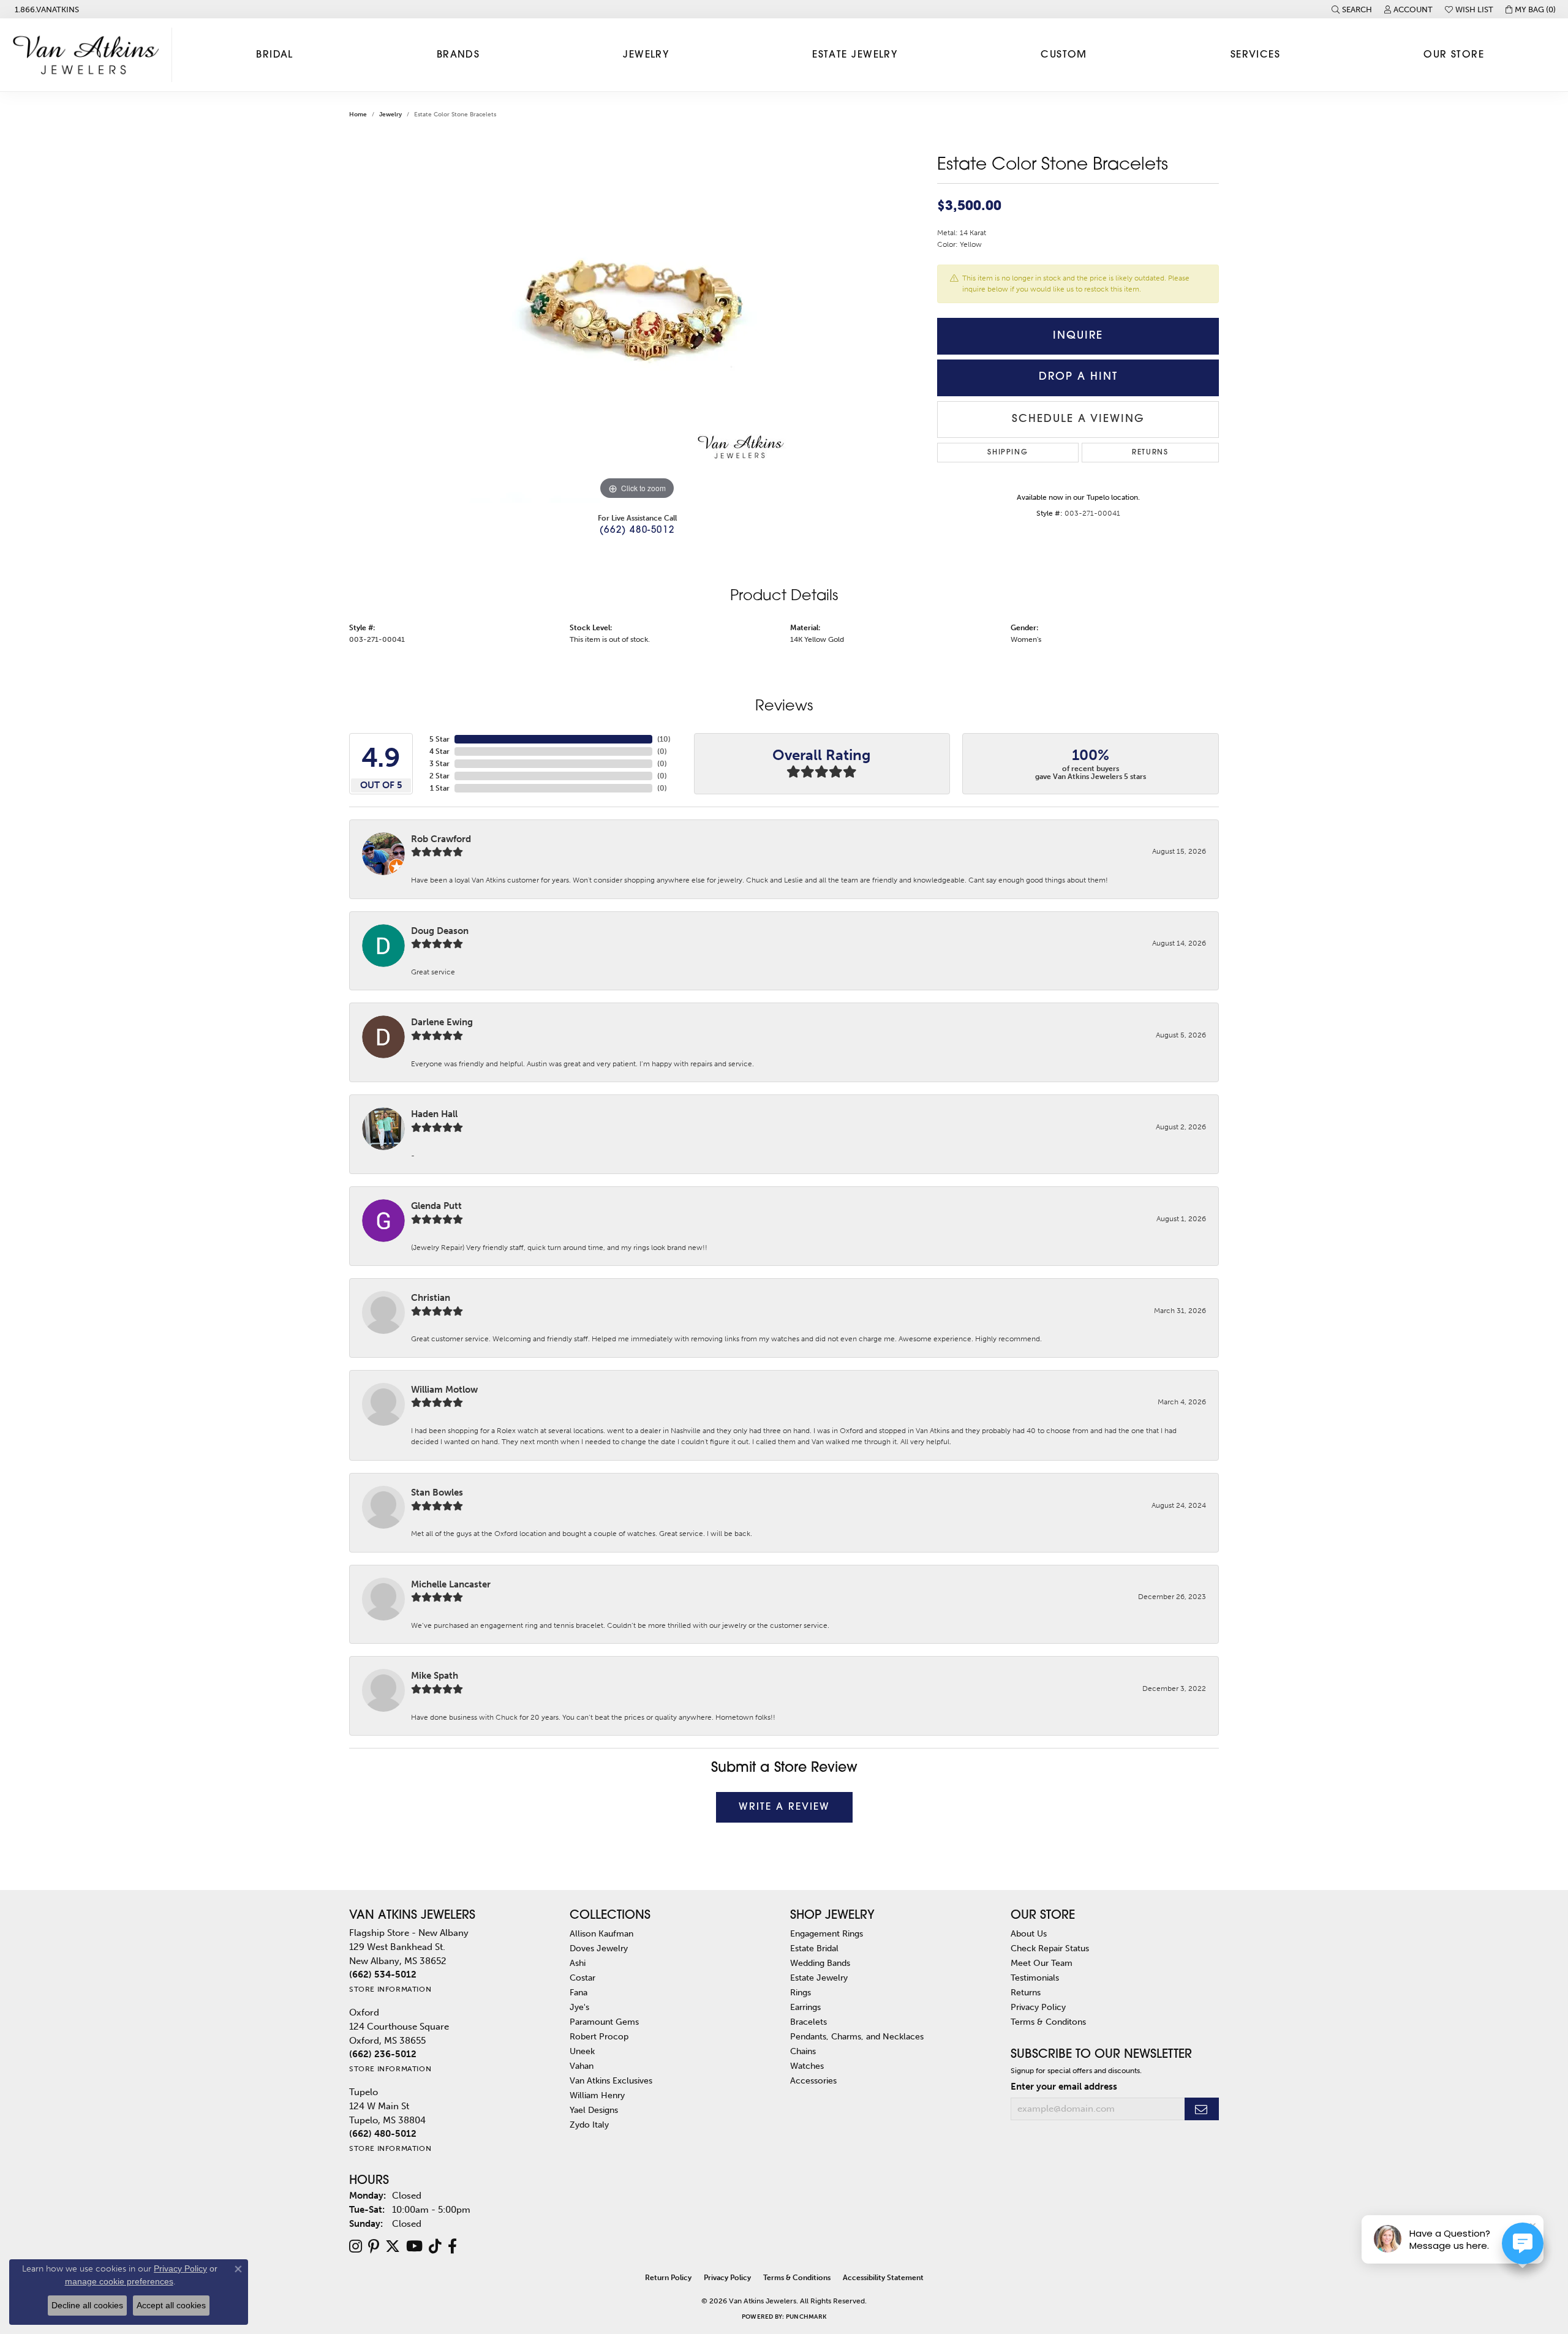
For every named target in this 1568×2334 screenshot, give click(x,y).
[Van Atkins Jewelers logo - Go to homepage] (89, 55)
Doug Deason (440, 931)
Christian (431, 1298)
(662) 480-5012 (637, 531)
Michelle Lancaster (451, 1584)
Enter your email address (1064, 2087)
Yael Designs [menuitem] (594, 2110)
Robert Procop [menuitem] (599, 2036)
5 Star (439, 739)
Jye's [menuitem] (579, 2007)
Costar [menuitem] (582, 1978)
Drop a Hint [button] (1078, 377)
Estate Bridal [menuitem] (814, 1948)
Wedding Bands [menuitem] (820, 1963)
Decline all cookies (87, 2305)
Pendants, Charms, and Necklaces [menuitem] (857, 2036)
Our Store (1454, 55)
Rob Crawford (441, 839)
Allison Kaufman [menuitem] (601, 1933)
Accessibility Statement (883, 2278)
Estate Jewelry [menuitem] (819, 1978)
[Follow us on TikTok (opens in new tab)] (435, 2246)
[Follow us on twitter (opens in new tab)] (393, 2246)
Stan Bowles (437, 1493)
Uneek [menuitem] (582, 2051)
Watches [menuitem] (807, 2066)
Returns (1150, 453)
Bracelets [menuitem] (809, 2022)
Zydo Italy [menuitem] (589, 2125)
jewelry (390, 115)
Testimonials (1035, 1978)
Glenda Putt (436, 1206)
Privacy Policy (1038, 2007)
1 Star (440, 788)
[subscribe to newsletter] (1202, 2109)
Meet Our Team (1042, 1963)
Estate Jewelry (855, 55)
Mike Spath (435, 1676)
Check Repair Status (1050, 1948)
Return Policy (668, 2278)
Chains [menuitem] (803, 2051)
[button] (1352, 9)
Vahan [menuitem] (582, 2066)
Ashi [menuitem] (578, 1963)
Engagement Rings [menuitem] (827, 1933)
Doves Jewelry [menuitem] (599, 1948)
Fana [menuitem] (579, 1992)
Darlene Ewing (442, 1022)
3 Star (439, 764)
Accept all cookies (171, 2305)
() (664, 739)
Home (358, 115)
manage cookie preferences (119, 2281)
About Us (1029, 1933)
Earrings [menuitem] (805, 2007)
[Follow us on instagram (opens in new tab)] (356, 2246)
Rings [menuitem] (801, 1992)
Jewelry (646, 55)
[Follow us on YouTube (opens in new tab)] (414, 2246)
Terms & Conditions (797, 2278)
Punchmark (806, 2317)
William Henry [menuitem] (597, 2095)
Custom (1064, 55)
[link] (46, 9)
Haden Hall (434, 1114)
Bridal (275, 55)
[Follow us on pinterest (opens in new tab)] (374, 2246)
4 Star (439, 751)
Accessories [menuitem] (813, 2080)
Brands (458, 55)
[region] (637, 319)
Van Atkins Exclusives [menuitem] (611, 2080)
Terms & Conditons (1048, 2022)
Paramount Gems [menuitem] (604, 2022)
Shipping (1008, 453)
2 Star (439, 776)
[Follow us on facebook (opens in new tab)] (452, 2246)
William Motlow (444, 1390)
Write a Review (784, 1807)
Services (1256, 55)
